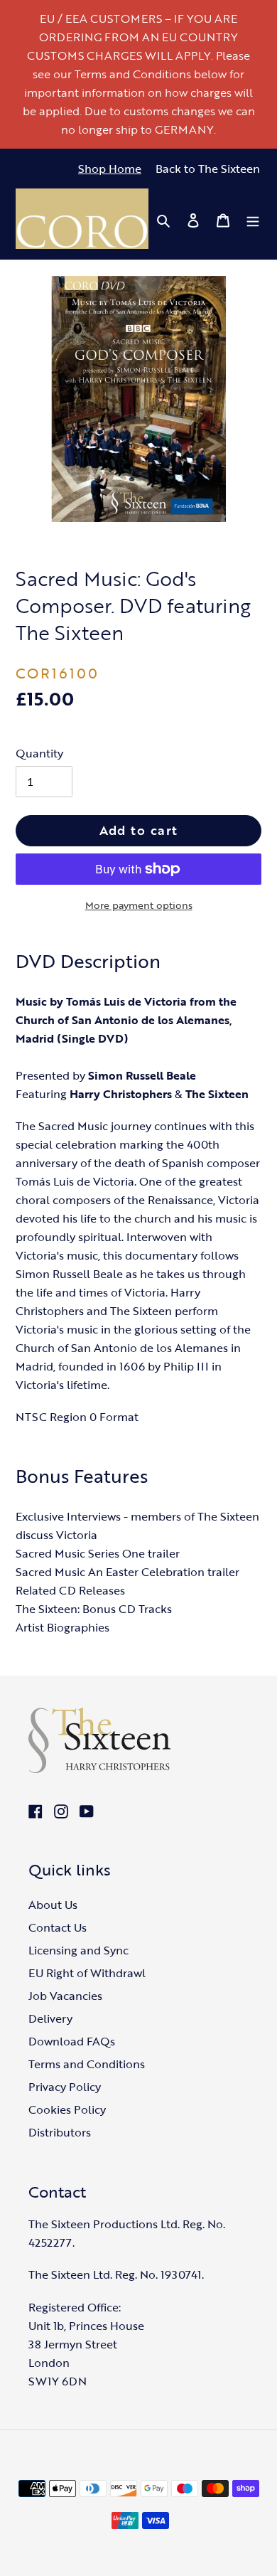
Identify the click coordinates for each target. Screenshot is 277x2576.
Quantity (39, 753)
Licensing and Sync (78, 1950)
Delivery (50, 2018)
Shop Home (110, 169)
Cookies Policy (67, 2109)
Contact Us (58, 1927)
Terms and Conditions (87, 2064)
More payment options (139, 905)
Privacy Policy (65, 2087)
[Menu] (253, 219)
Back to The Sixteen (208, 169)
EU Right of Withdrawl (87, 1973)
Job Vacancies (65, 1996)
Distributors (60, 2132)
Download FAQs (72, 2041)
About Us (53, 1905)
